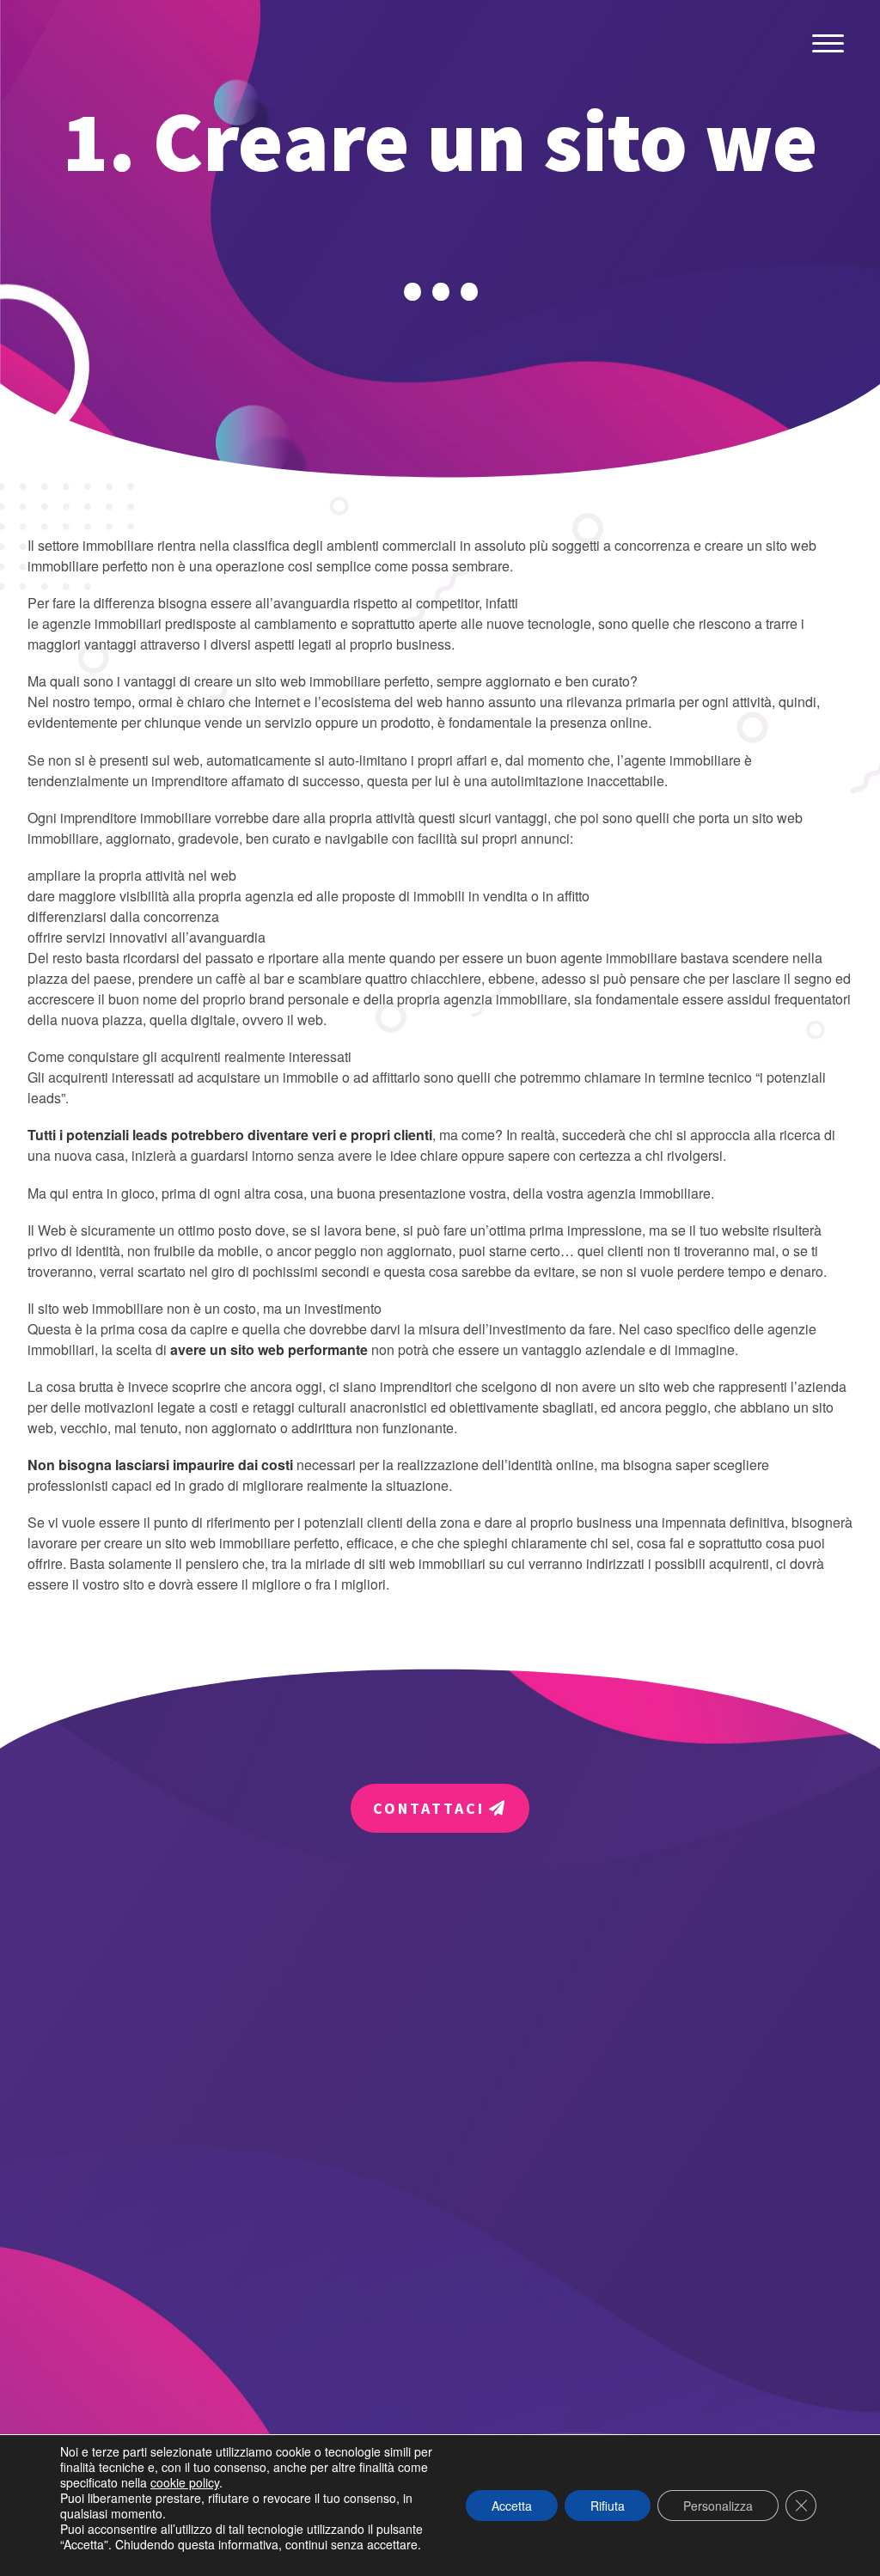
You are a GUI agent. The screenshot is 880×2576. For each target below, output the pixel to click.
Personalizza (718, 2506)
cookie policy (185, 2482)
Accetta (512, 2506)
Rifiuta (608, 2506)
